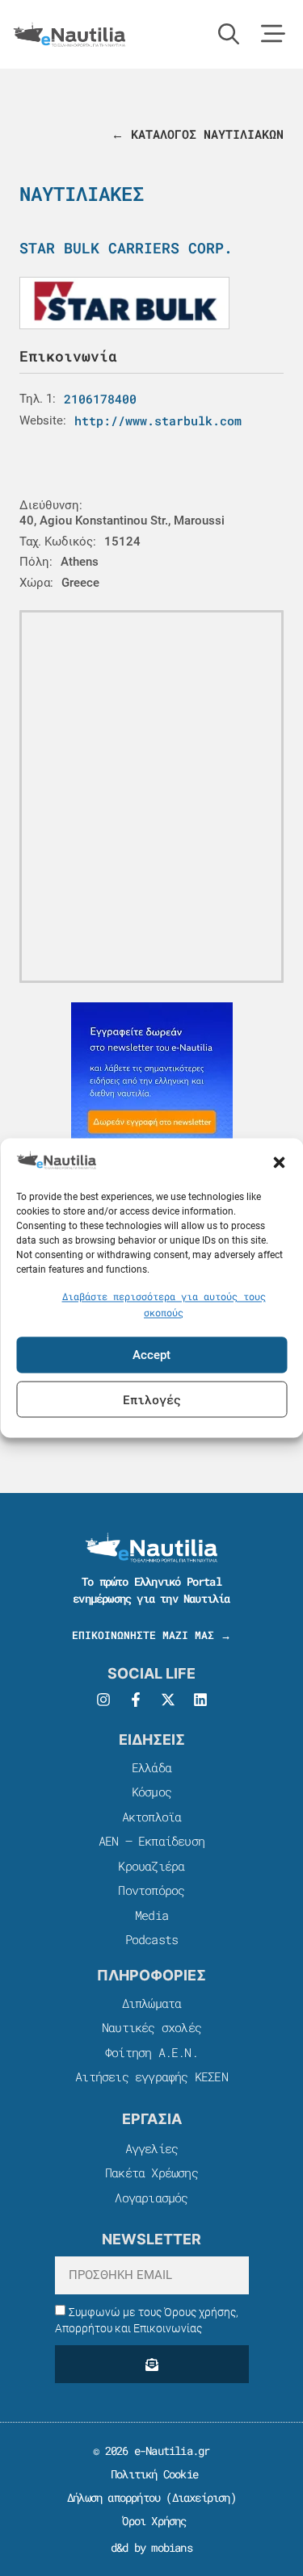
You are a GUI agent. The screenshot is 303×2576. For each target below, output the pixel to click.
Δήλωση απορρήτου (114, 2497)
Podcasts (152, 1939)
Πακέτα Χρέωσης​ (151, 2172)
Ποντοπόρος (151, 1890)
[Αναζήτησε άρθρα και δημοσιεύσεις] (229, 34)
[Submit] (152, 2364)
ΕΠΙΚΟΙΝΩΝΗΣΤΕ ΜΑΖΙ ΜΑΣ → (151, 1635)
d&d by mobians (151, 2547)
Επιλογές (152, 1399)
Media (151, 1915)
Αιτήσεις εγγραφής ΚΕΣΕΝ (151, 2076)
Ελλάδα (151, 1767)
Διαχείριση (201, 2497)
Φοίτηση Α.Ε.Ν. (151, 2052)
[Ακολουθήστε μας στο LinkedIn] (200, 1700)
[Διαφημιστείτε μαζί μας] (152, 1083)
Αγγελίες (152, 2148)
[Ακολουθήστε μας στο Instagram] (103, 1700)
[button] (279, 1162)
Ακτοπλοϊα (152, 1817)
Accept (151, 1355)
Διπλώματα (152, 2003)
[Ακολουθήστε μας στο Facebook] (136, 1700)
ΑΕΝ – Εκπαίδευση (151, 1841)
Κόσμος (151, 1792)
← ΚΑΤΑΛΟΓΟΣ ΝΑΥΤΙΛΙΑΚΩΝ (198, 134)
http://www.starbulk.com (158, 420)
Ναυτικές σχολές (151, 2027)
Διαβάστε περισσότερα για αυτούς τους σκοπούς (164, 1305)
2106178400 (100, 399)
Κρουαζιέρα (151, 1866)
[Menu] (273, 34)
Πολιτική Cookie (151, 2474)
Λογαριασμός (151, 2198)
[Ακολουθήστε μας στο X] (168, 1700)
